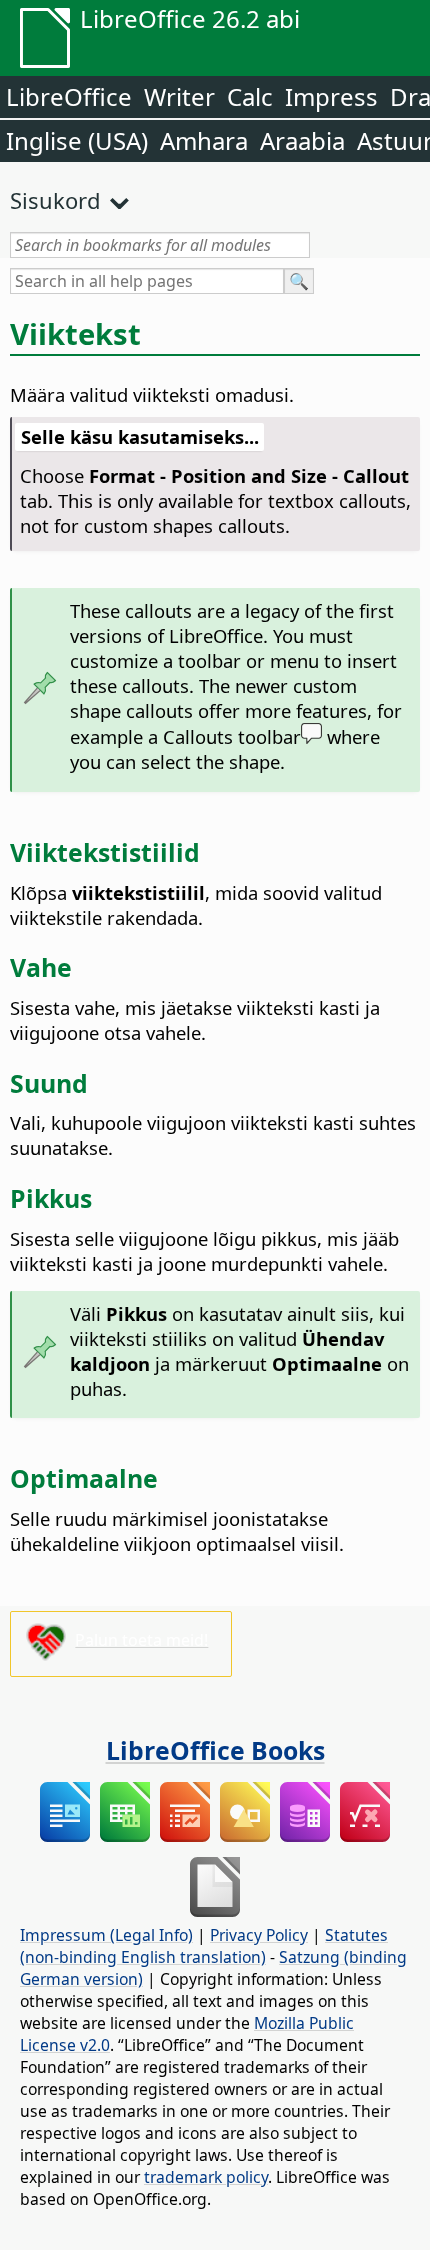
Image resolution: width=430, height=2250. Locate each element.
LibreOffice (69, 96)
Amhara (204, 140)
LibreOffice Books (215, 1750)
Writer (179, 96)
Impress (331, 96)
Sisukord (55, 200)
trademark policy (206, 2177)
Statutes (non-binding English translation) (204, 1946)
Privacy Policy (259, 1935)
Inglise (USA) (77, 140)
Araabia (302, 140)
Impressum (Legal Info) (106, 1935)
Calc (250, 96)
